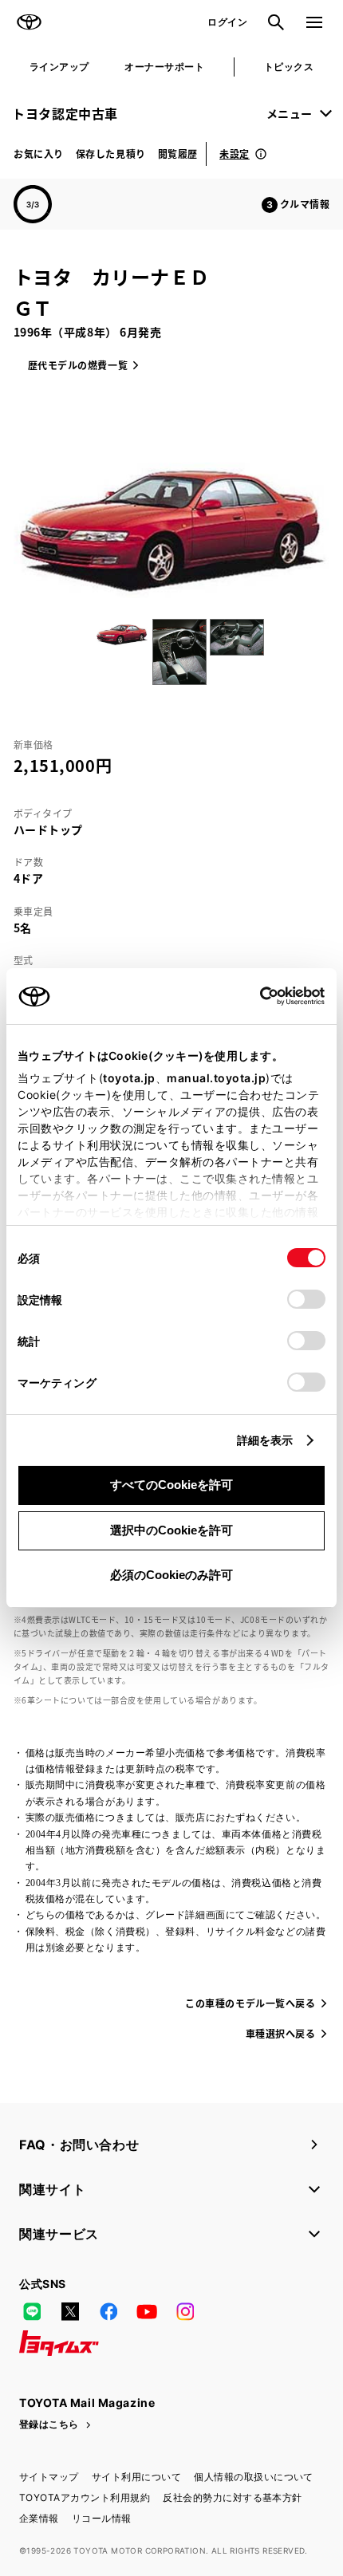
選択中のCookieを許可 (171, 1530)
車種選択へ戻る (281, 2033)
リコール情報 (102, 2518)
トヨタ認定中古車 (65, 113)
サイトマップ (49, 2477)
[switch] (306, 1299)
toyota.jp (129, 1078)
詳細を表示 (265, 1440)
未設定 (235, 154)
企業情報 (39, 2518)
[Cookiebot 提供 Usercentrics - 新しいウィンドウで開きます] (255, 996)
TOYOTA (29, 22)
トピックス (289, 67)
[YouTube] (147, 2311)
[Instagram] (185, 2311)
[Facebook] (108, 2311)
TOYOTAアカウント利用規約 (85, 2497)
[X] (70, 2311)
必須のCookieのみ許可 (171, 1575)
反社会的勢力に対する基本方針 (233, 2497)
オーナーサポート (164, 67)
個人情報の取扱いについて (254, 2477)
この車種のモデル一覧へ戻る (250, 2003)
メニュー (290, 113)
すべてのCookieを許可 (171, 1485)
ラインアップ (59, 67)
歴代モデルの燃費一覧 (78, 365)
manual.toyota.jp (216, 1078)
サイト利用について (136, 2477)
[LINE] (32, 2311)
